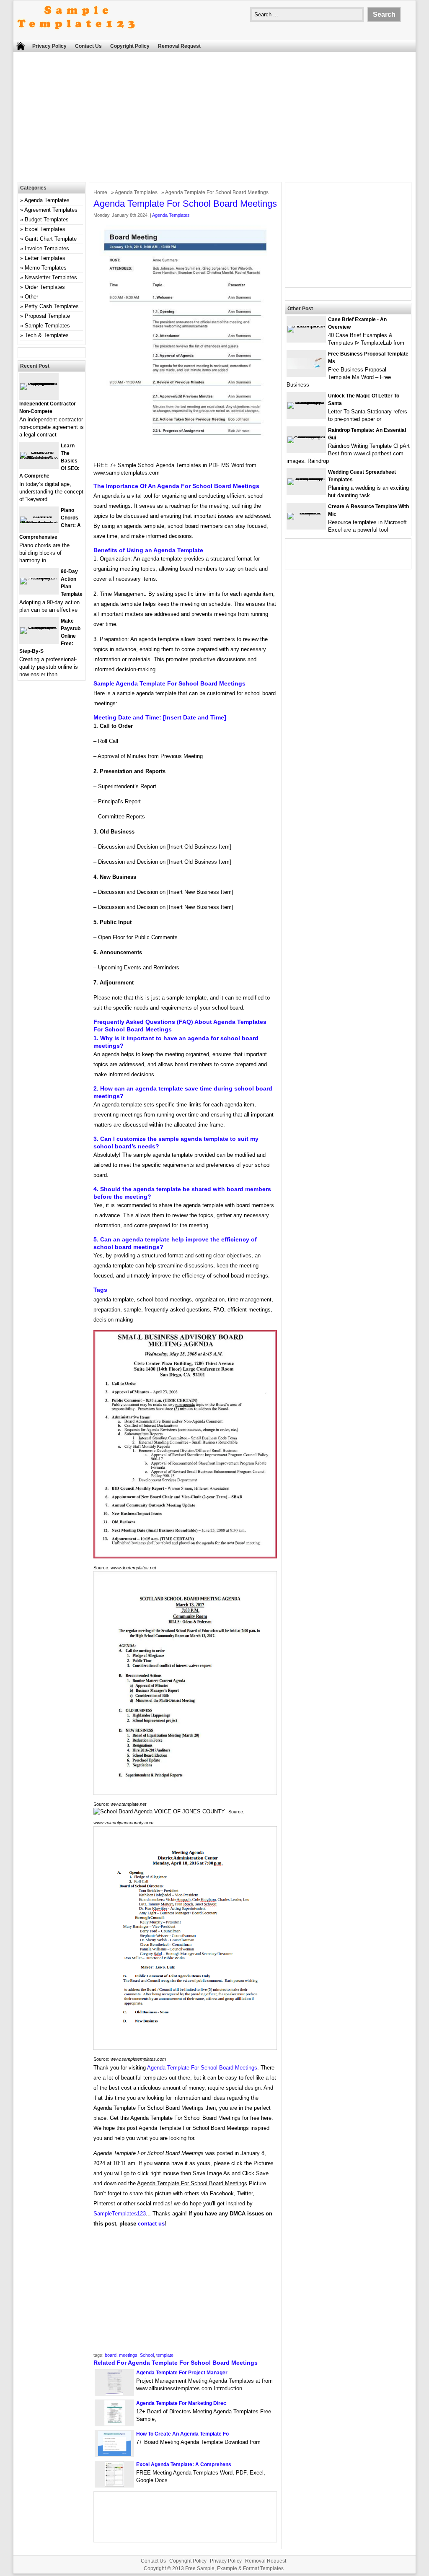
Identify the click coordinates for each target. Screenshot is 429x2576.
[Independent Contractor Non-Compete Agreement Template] (39, 383)
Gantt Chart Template (51, 239)
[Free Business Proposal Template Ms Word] (306, 367)
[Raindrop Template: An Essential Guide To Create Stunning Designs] (306, 436)
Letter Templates (45, 258)
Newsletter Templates (51, 277)
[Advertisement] (214, 119)
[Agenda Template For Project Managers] (114, 2393)
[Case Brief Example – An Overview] (306, 326)
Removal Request (179, 46)
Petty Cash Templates (52, 306)
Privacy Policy (49, 46)
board (111, 2355)
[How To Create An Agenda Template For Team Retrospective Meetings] (115, 2454)
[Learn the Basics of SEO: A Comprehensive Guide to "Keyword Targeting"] (39, 458)
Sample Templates (47, 326)
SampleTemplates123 (120, 2214)
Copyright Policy (130, 46)
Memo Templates (46, 268)
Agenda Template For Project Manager (182, 2373)
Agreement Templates (51, 210)
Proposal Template (47, 316)
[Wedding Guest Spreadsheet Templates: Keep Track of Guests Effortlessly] (306, 478)
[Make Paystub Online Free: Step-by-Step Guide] (39, 627)
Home (100, 192)
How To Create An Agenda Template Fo (182, 2434)
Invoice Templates (47, 248)
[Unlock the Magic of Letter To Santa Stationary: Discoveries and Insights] (306, 402)
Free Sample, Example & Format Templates (234, 2568)
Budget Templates (47, 219)
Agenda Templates (136, 192)
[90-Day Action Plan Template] (39, 578)
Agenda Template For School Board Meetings (202, 2068)
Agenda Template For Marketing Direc (181, 2403)
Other (31, 297)
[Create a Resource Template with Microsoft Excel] (306, 513)
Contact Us (88, 46)
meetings (128, 2355)
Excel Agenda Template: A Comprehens (184, 2464)
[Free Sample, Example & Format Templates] (76, 36)
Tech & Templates (47, 335)
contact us (151, 2224)
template (165, 2355)
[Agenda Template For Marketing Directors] (115, 2424)
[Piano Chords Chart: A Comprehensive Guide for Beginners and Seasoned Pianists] (39, 523)
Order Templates (45, 287)
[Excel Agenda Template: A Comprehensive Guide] (114, 2485)
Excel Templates (45, 229)
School (147, 2355)
